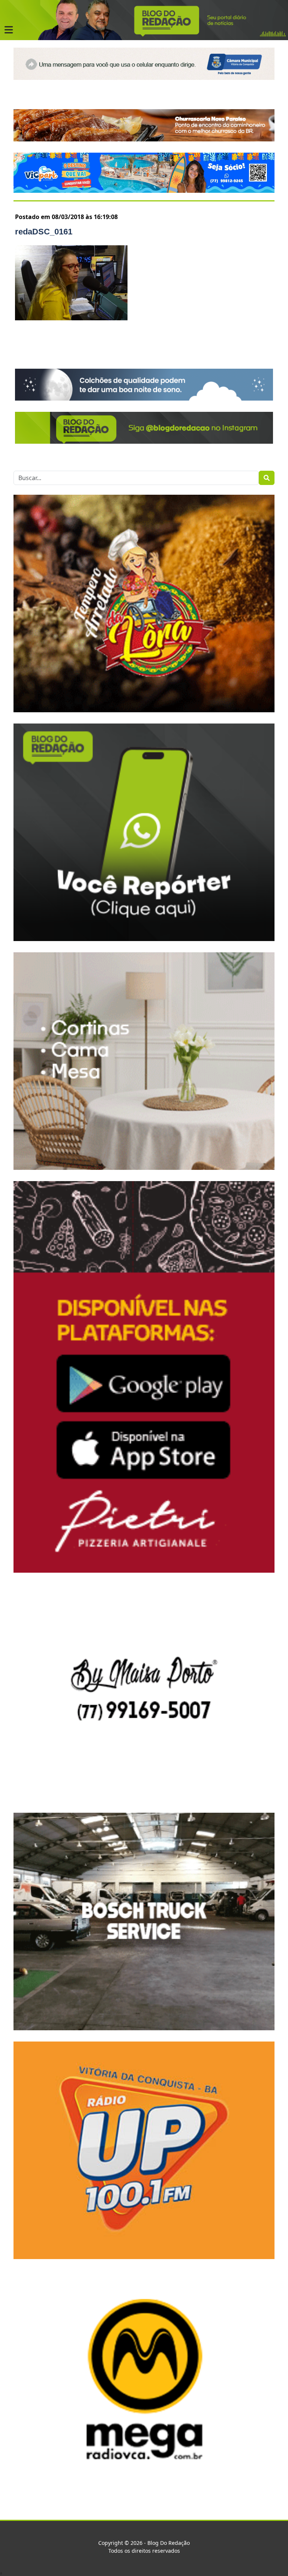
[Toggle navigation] (9, 30)
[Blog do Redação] (144, 20)
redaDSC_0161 (44, 232)
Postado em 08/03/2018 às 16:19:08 (66, 217)
